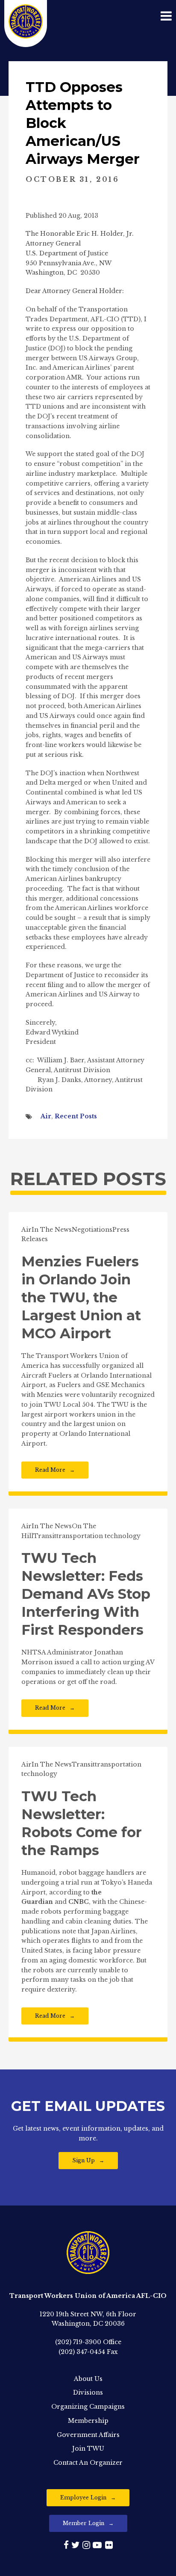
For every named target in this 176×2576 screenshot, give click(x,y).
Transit (45, 1536)
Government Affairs (88, 2435)
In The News (52, 1230)
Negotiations (92, 1230)
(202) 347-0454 (82, 2352)
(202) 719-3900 (78, 2342)
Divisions (88, 2392)
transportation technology (98, 1536)
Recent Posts (76, 1116)
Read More (50, 1470)
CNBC (79, 1902)
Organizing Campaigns (88, 2407)
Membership (88, 2421)
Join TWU (88, 2449)
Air (46, 1116)
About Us (88, 2379)
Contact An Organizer (88, 2463)
